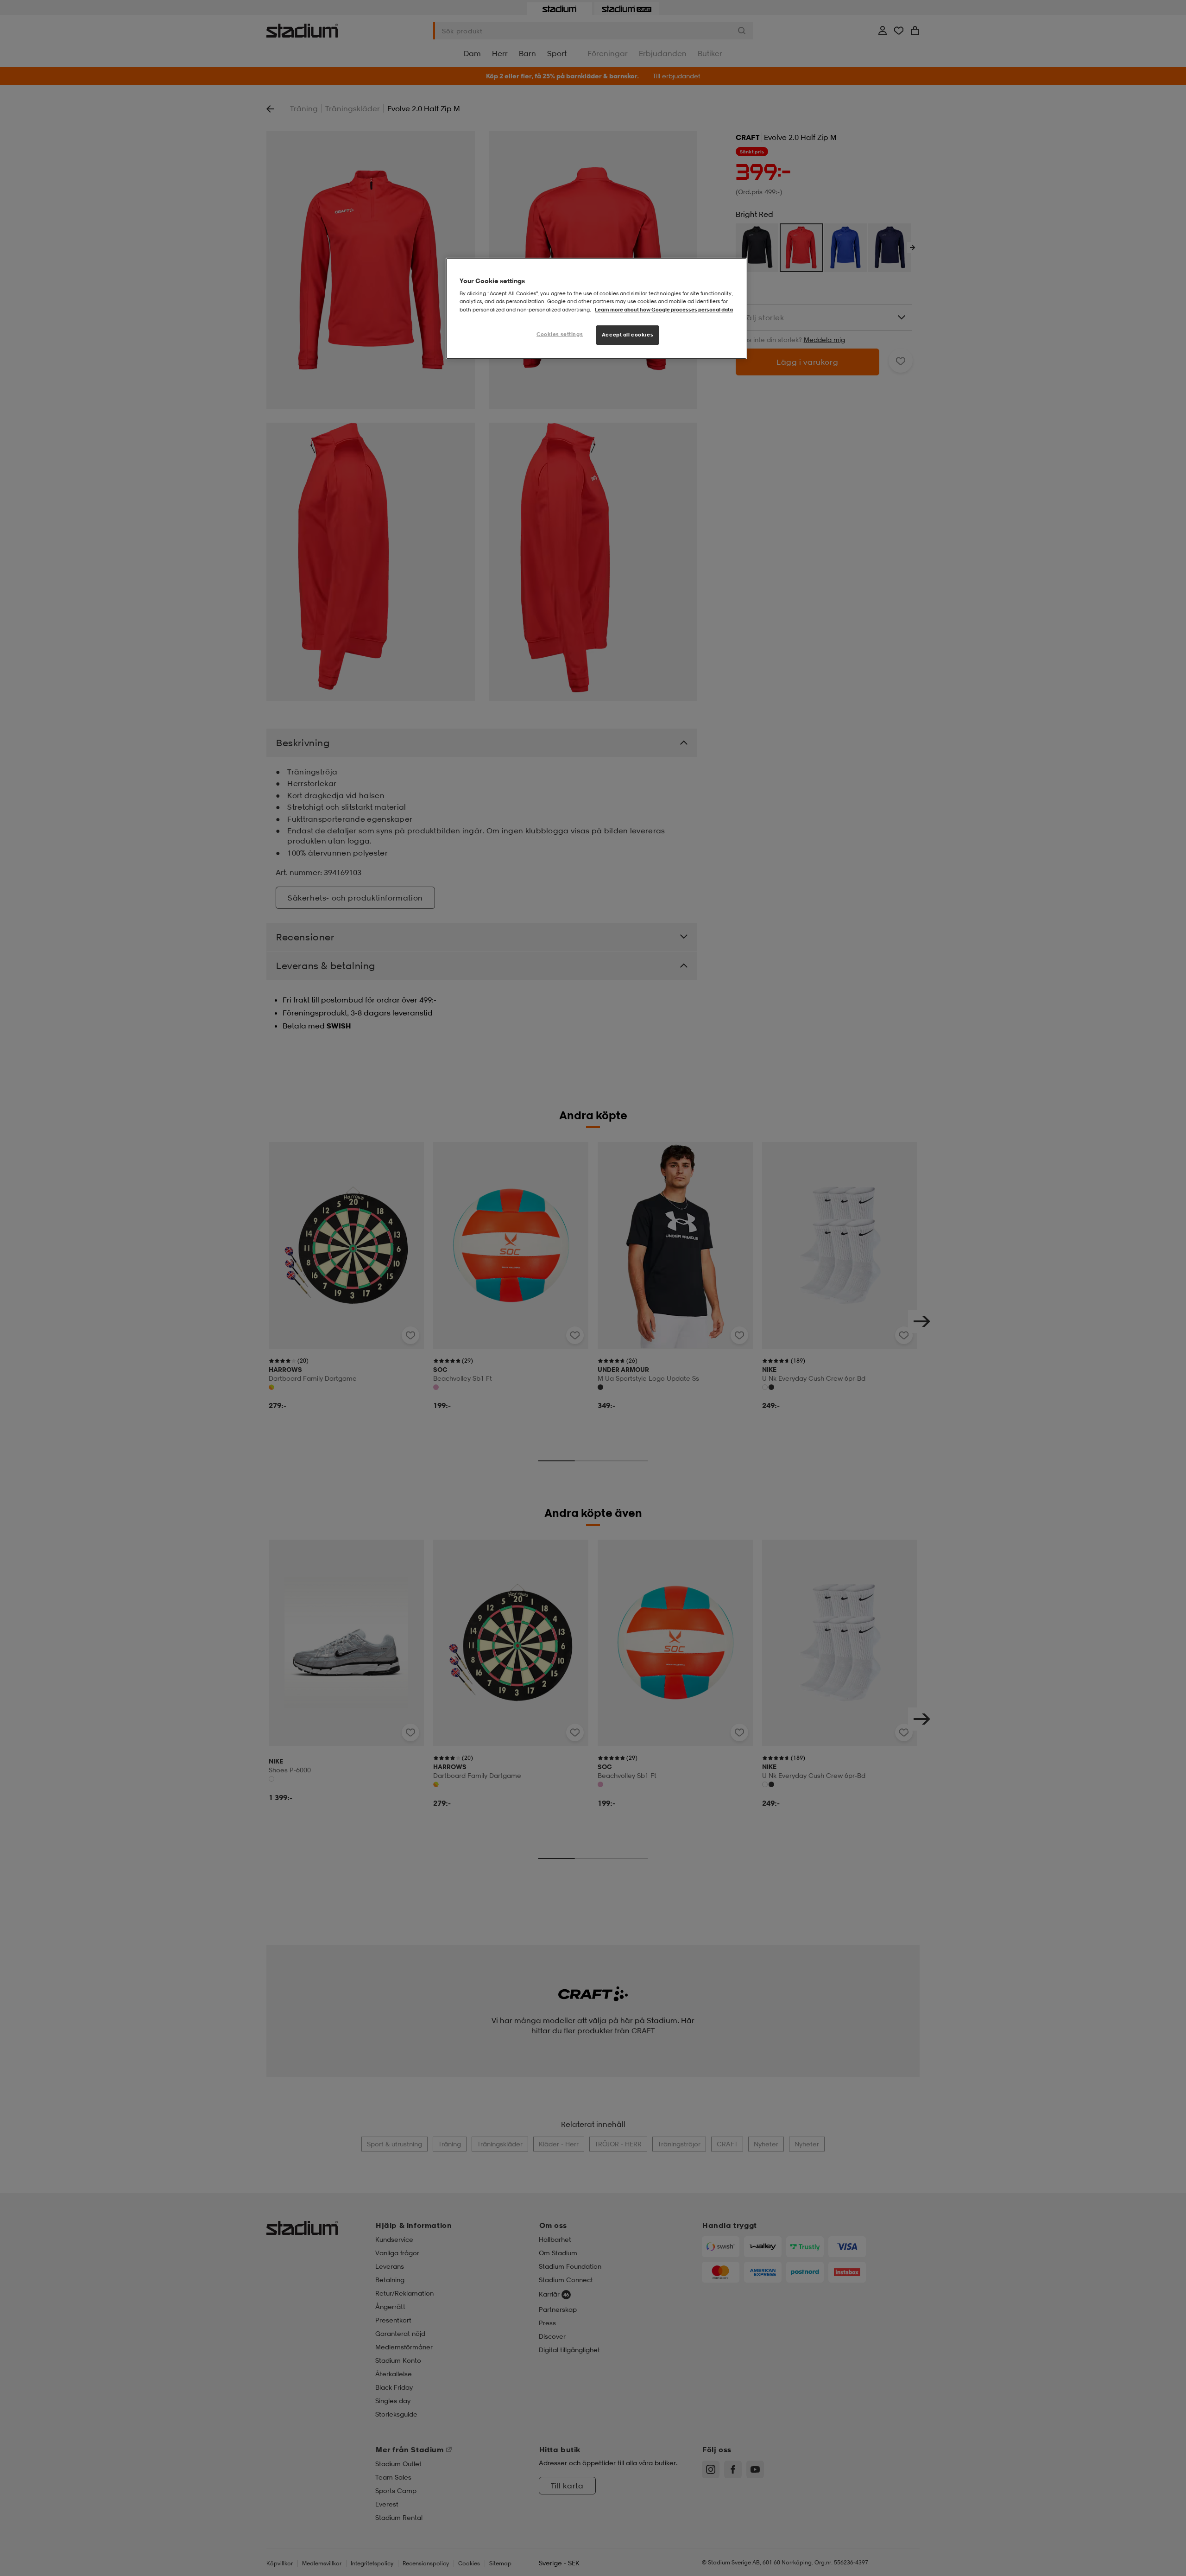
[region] (596, 308)
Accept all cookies (628, 335)
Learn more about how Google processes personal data (664, 310)
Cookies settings (560, 334)
